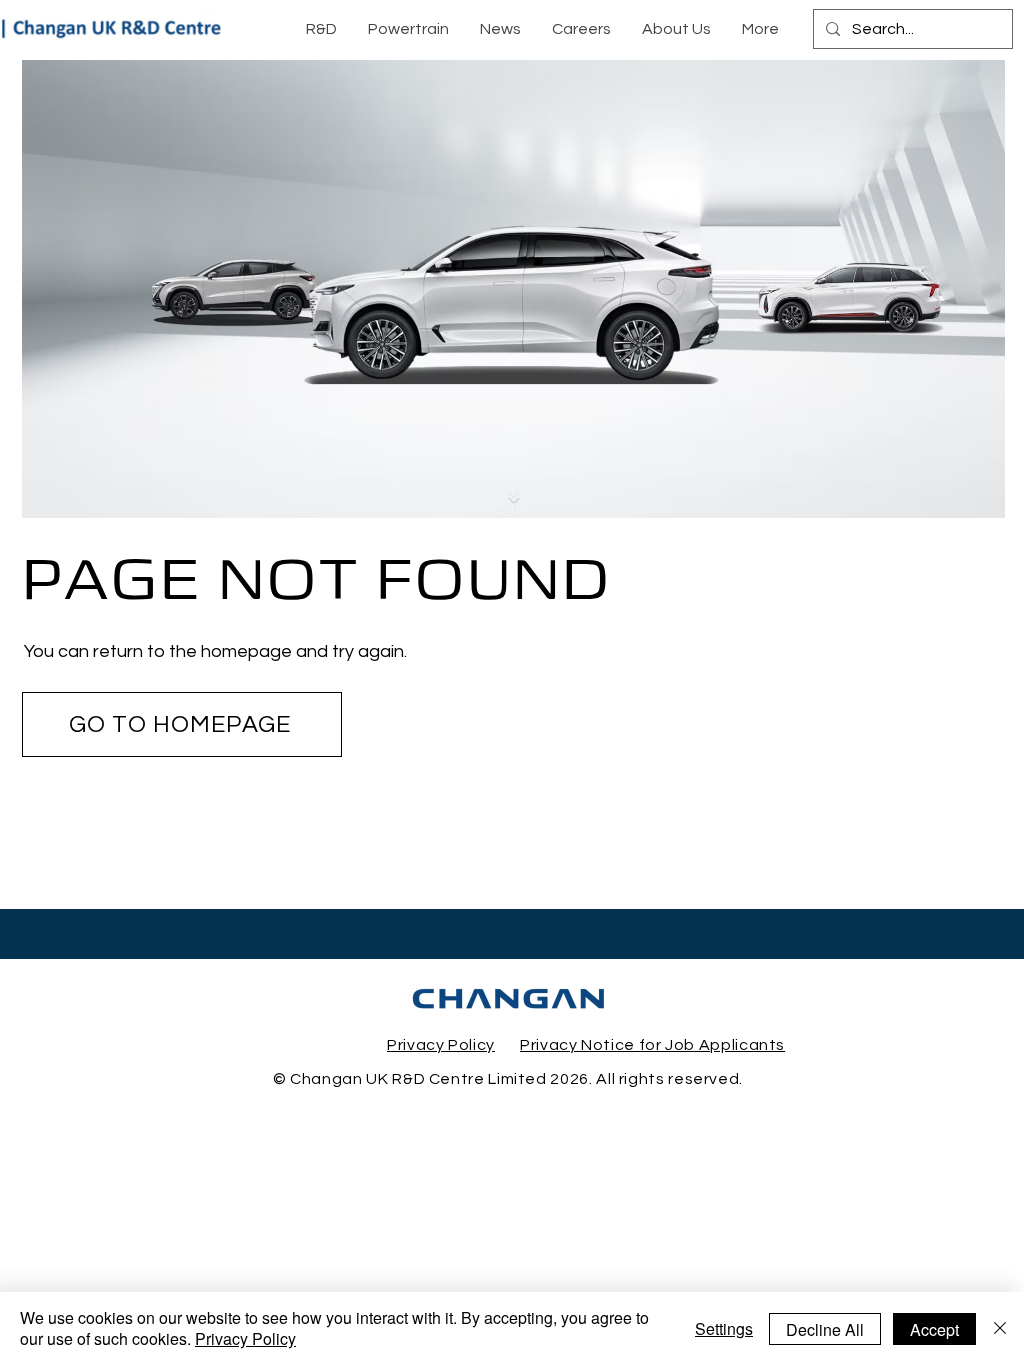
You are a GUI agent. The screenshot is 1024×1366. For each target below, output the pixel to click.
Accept (934, 1329)
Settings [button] (724, 1328)
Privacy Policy (245, 1338)
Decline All (825, 1329)
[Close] (1000, 1329)
